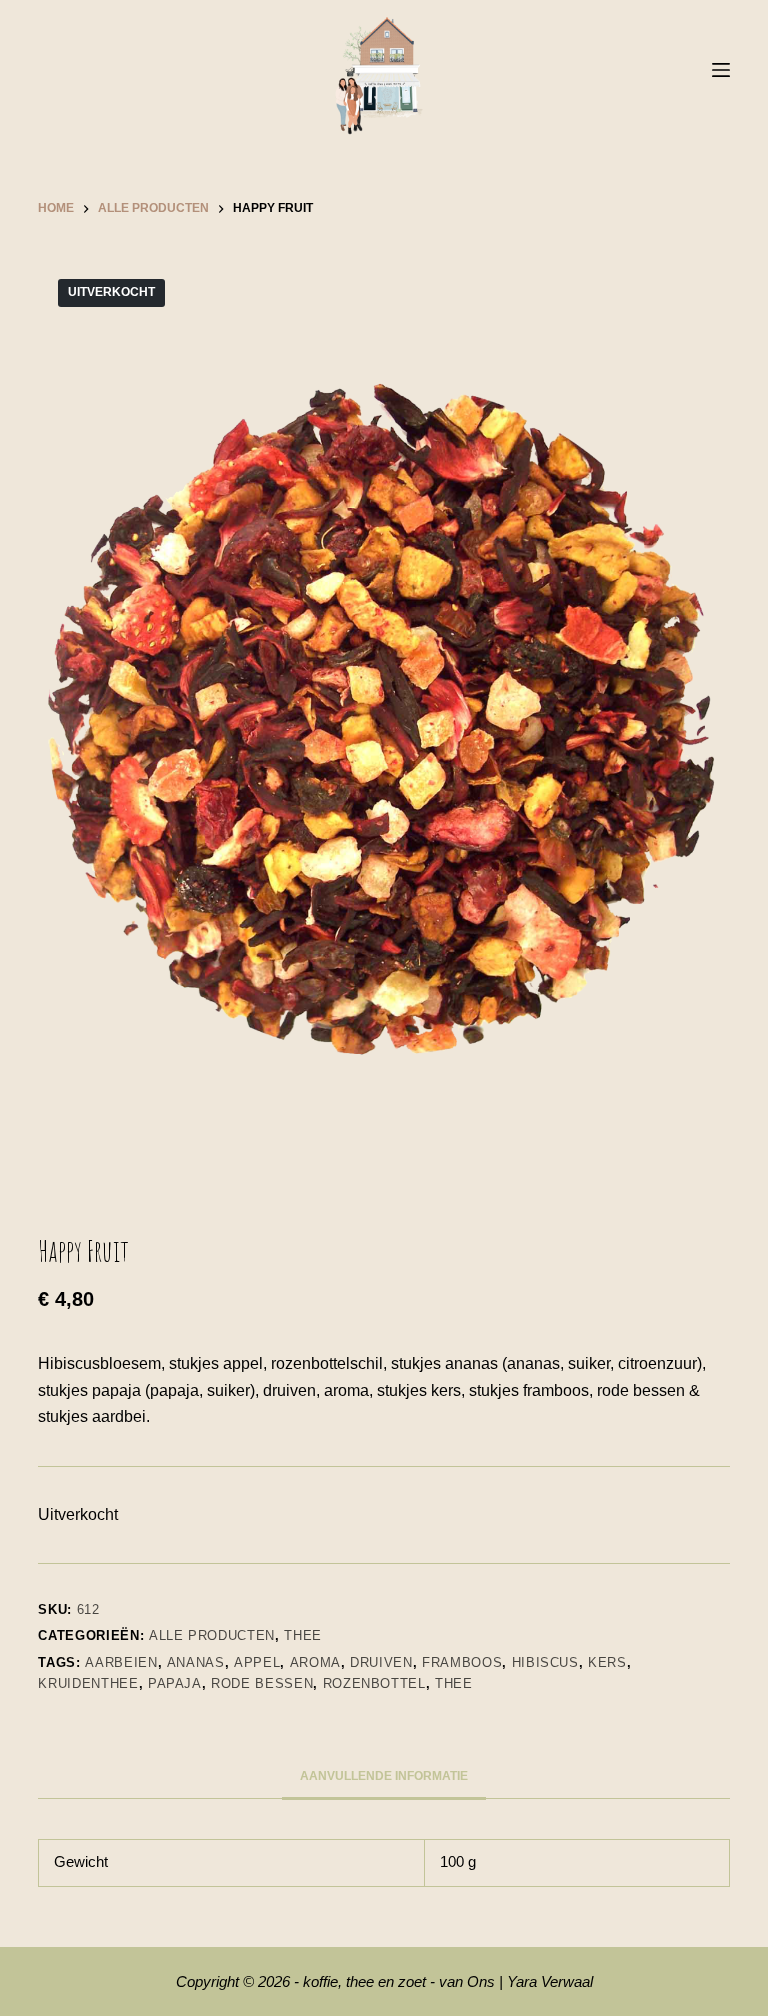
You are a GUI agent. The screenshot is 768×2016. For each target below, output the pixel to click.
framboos (462, 1662)
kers (607, 1662)
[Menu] (721, 70)
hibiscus (545, 1662)
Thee (303, 1635)
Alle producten (212, 1635)
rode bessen (262, 1683)
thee (454, 1683)
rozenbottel (374, 1683)
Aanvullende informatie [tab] (384, 1776)
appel (257, 1662)
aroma (315, 1662)
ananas (196, 1662)
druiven (381, 1662)
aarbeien (121, 1662)
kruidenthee (88, 1683)
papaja (175, 1683)
